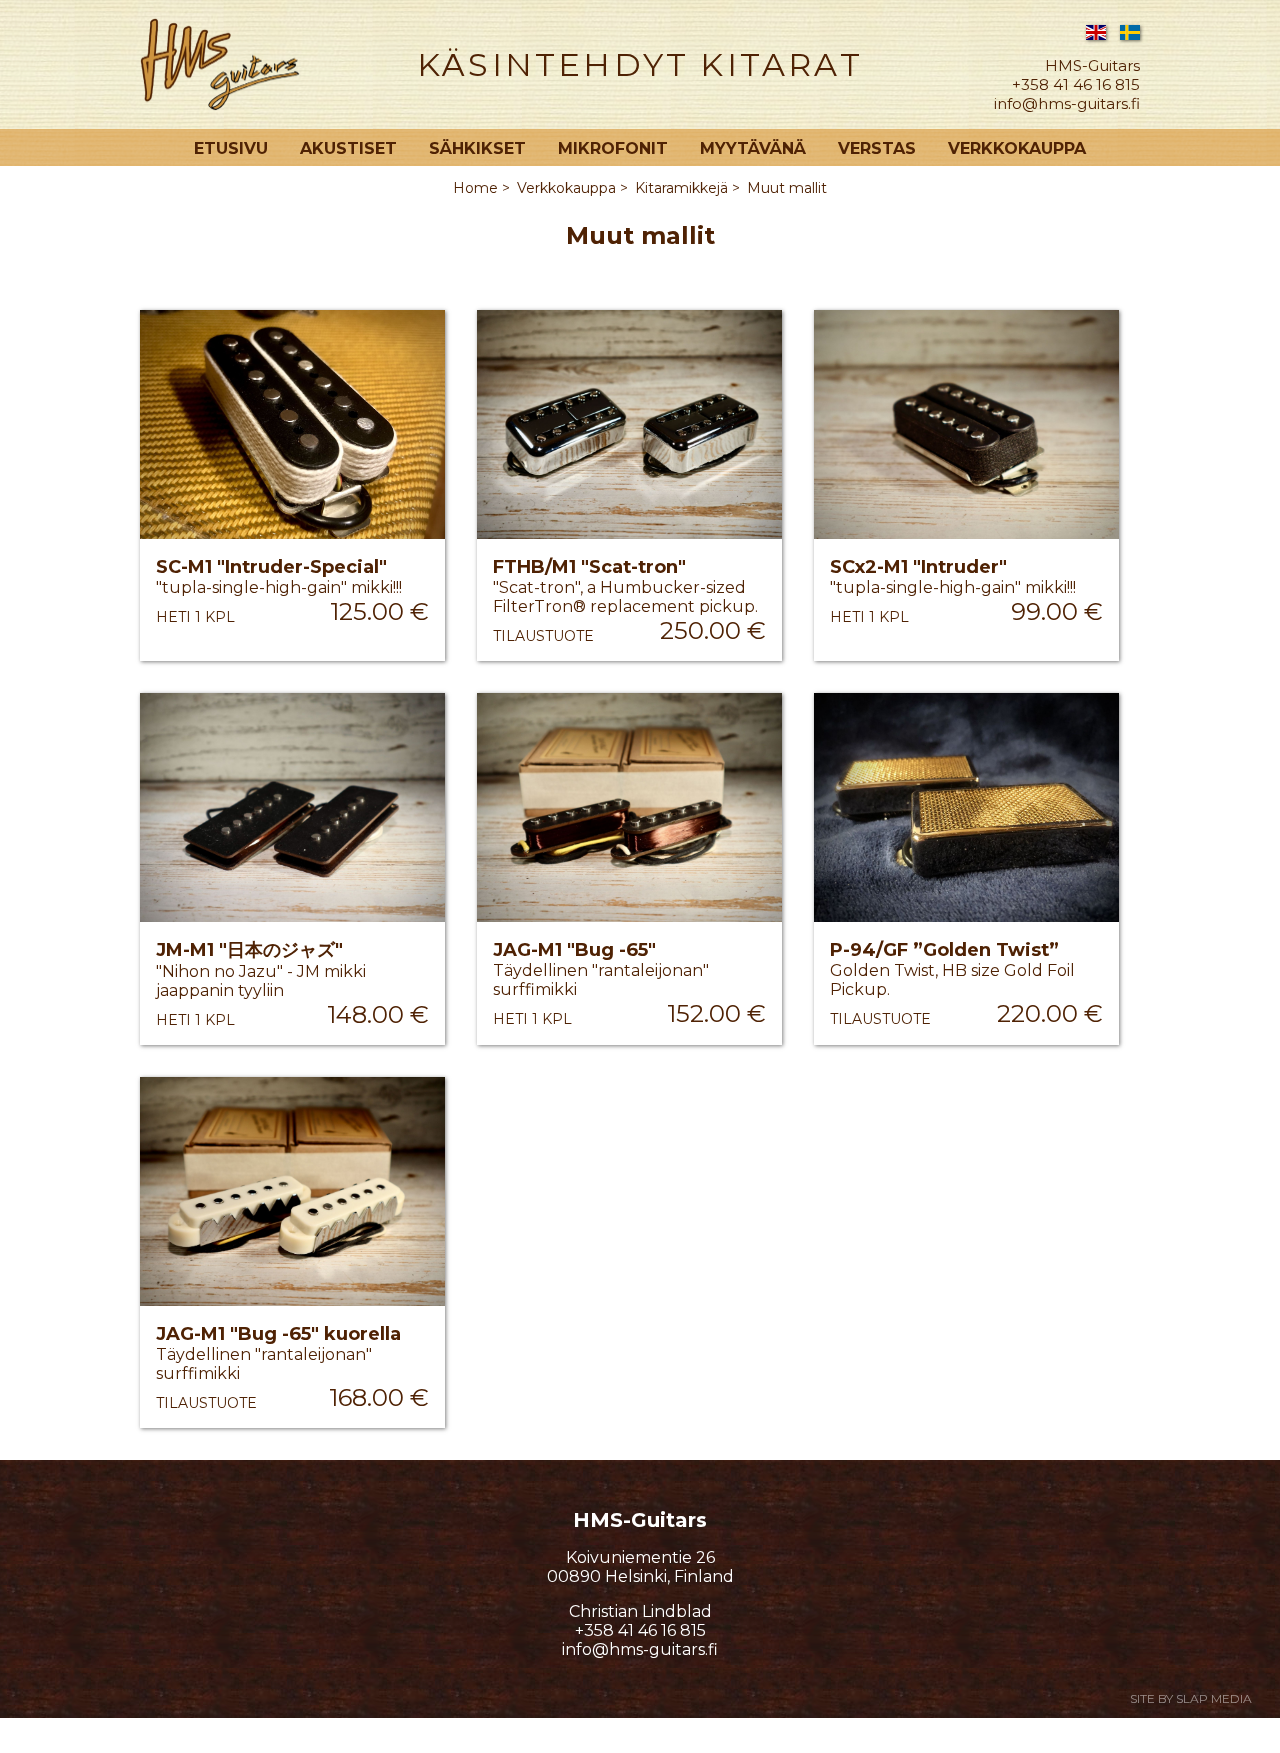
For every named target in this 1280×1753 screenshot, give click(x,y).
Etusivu (231, 148)
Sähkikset (477, 148)
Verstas (877, 148)
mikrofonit (613, 148)
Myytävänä (753, 148)
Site (1191, 1698)
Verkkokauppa (1017, 148)
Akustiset (348, 148)
